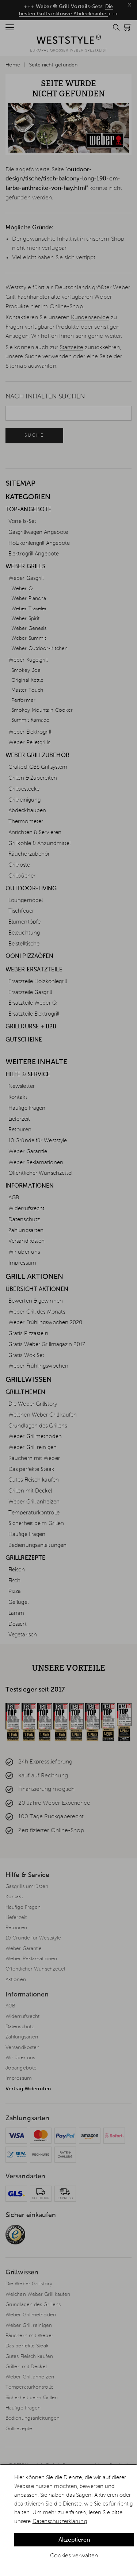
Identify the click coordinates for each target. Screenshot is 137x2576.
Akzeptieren (74, 2540)
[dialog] (68, 2520)
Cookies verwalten (74, 2556)
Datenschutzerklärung (60, 2521)
